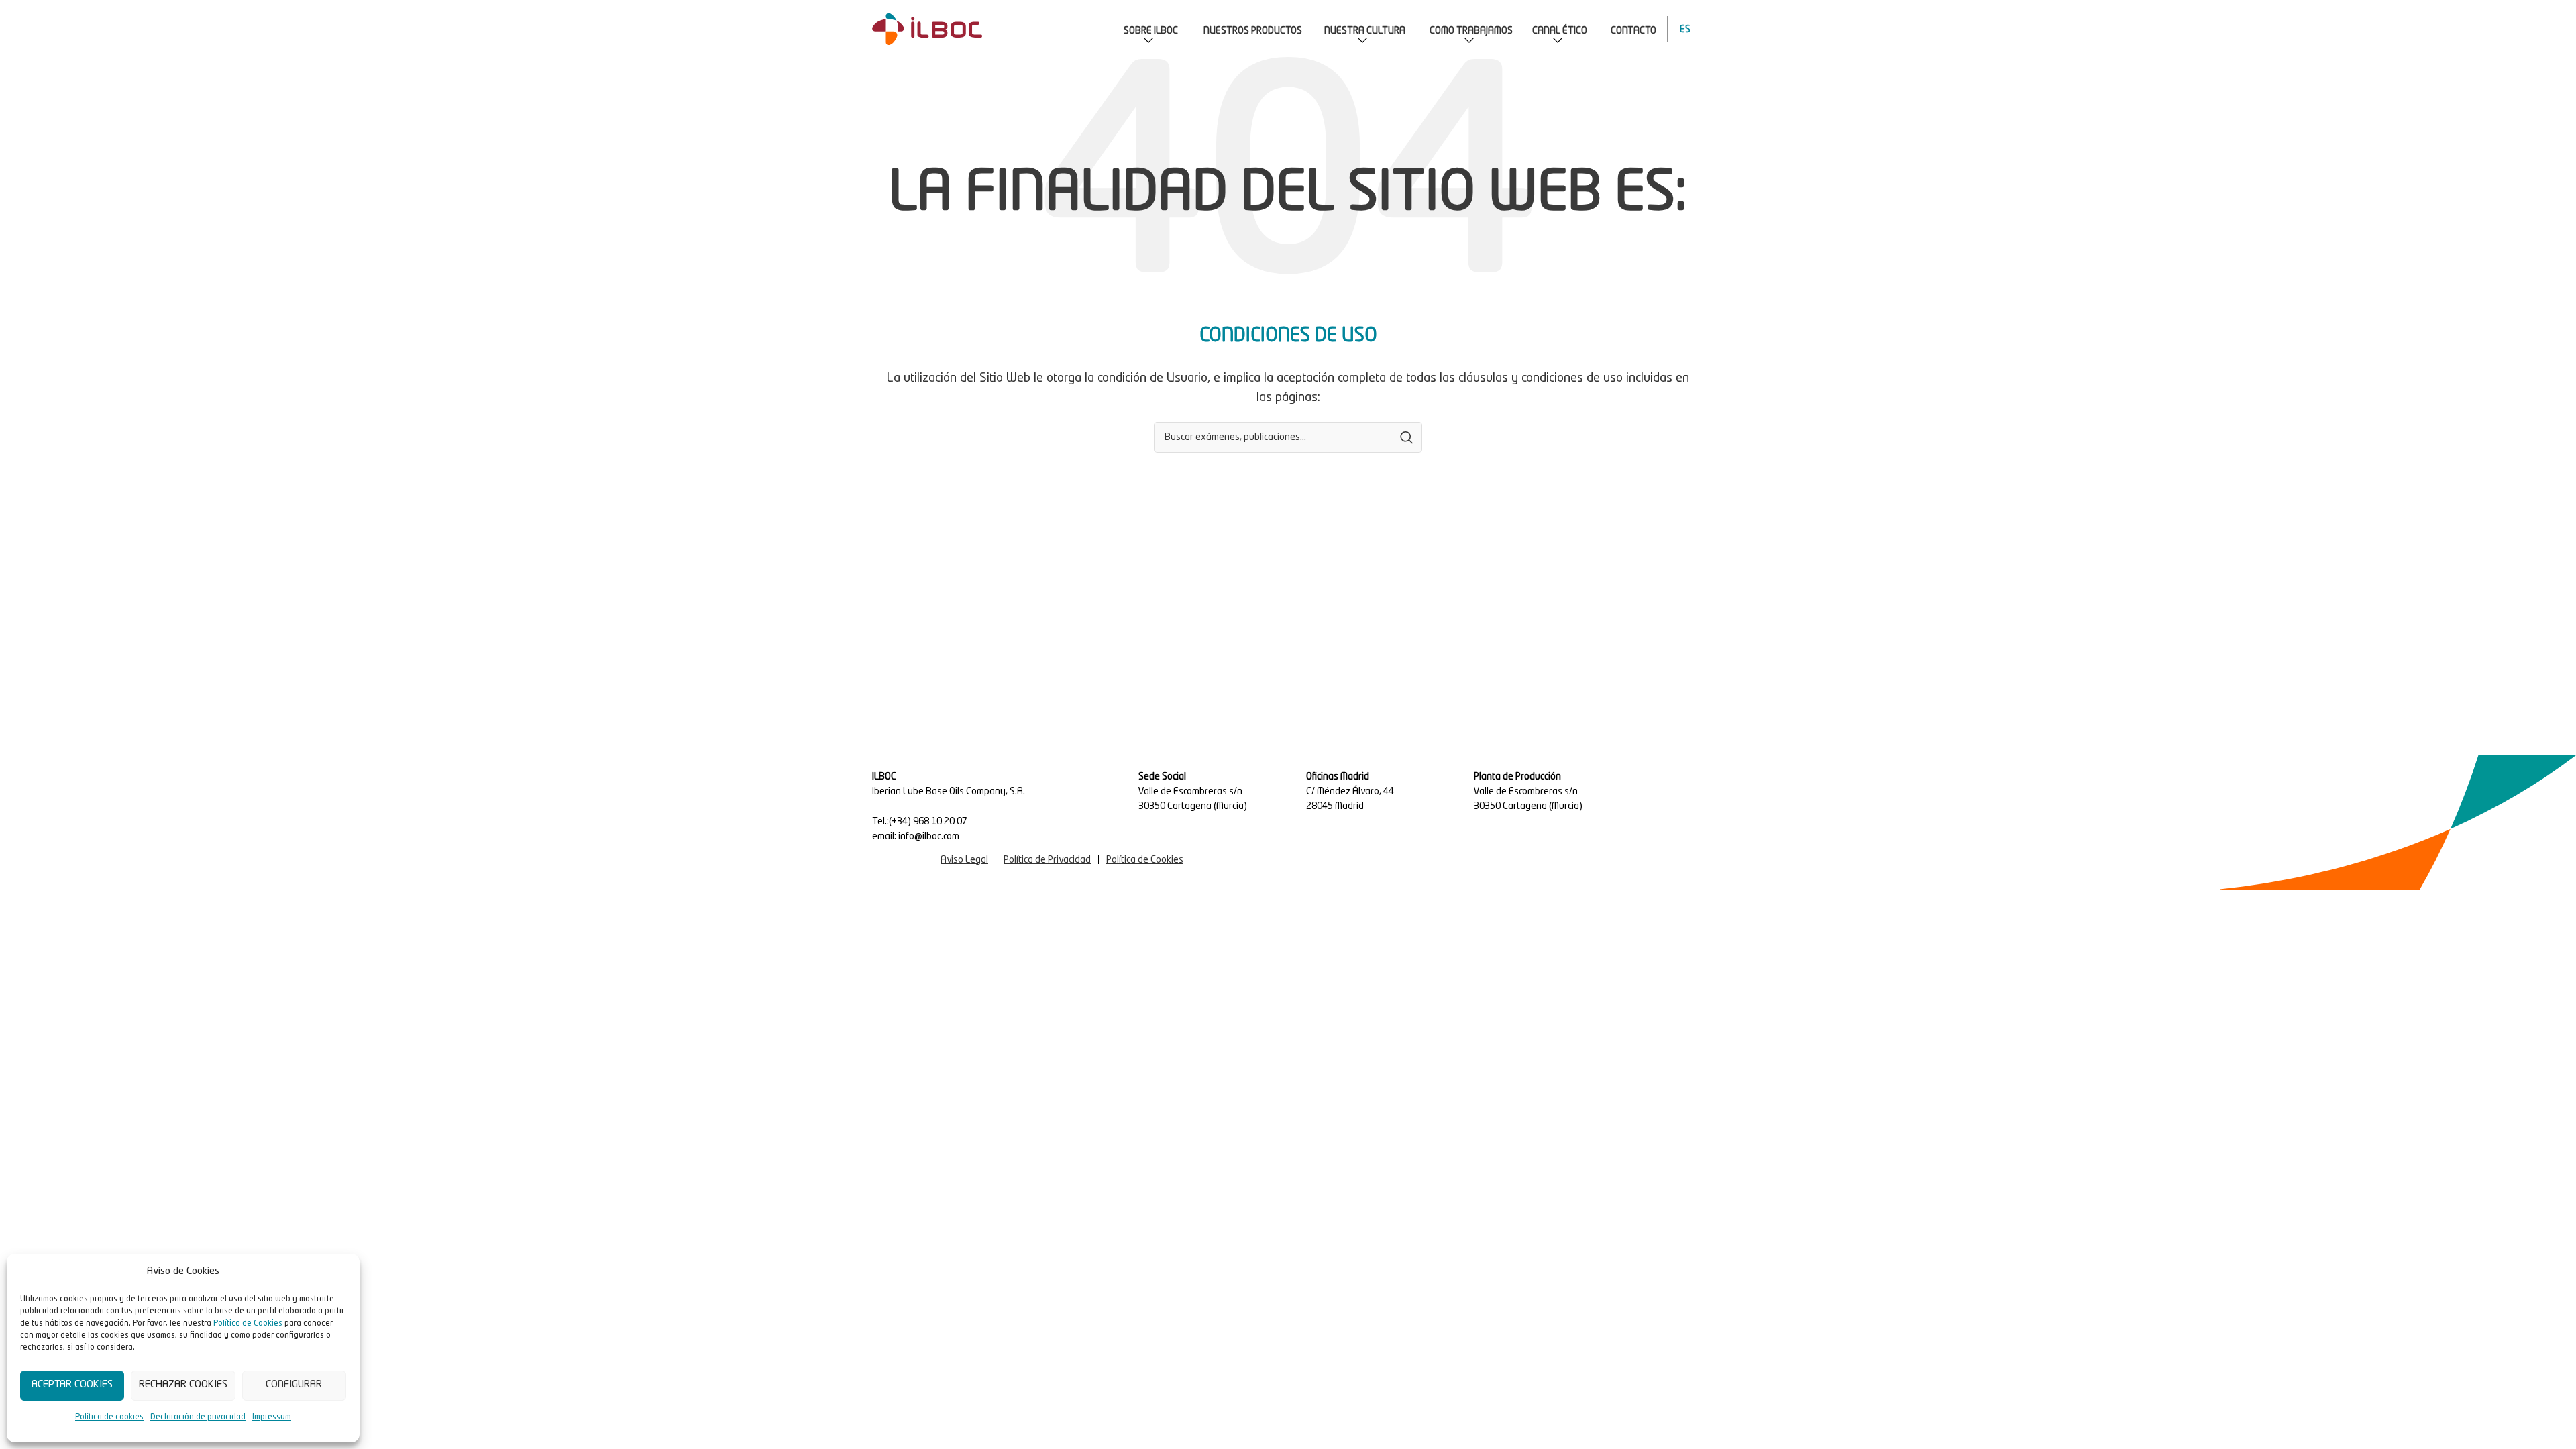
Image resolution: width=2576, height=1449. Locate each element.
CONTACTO (1633, 31)
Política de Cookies (248, 1324)
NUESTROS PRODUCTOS (1253, 31)
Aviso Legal (964, 860)
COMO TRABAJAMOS (1471, 31)
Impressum (272, 1417)
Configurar (294, 1385)
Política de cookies (109, 1417)
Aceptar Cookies (72, 1385)
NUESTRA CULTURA (1365, 31)
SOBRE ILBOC (1151, 31)
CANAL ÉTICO (1560, 31)
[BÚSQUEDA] (1407, 437)
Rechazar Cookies (183, 1385)
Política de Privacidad (1047, 860)
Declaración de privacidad (198, 1417)
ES (1682, 30)
